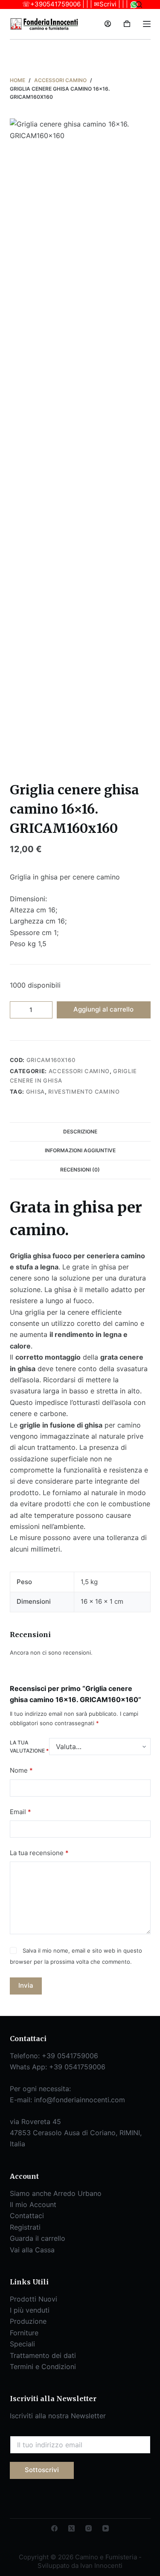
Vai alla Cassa (32, 2250)
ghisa (35, 1092)
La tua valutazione (29, 1747)
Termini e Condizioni (43, 2366)
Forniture (24, 2333)
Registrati (25, 2227)
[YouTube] (106, 2528)
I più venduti (30, 2310)
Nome (21, 1770)
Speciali (22, 2344)
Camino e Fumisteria (43, 47)
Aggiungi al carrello (103, 1009)
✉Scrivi (105, 4)
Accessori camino (79, 1071)
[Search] (139, 4)
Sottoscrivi (42, 2470)
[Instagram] (89, 2528)
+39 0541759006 (70, 2056)
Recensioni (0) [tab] (80, 1170)
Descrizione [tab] (80, 1132)
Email (20, 1812)
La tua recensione (39, 1853)
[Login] (108, 24)
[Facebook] (54, 2528)
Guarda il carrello (38, 2238)
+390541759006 (55, 4)
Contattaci (27, 2216)
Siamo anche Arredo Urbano (56, 2193)
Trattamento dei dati (43, 2355)
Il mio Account (33, 2204)
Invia (26, 1985)
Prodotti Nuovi (33, 2299)
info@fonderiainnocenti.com (80, 2100)
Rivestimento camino (84, 1092)
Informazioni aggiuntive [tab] (80, 1150)
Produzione (28, 2321)
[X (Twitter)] (71, 2528)
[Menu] (147, 24)
